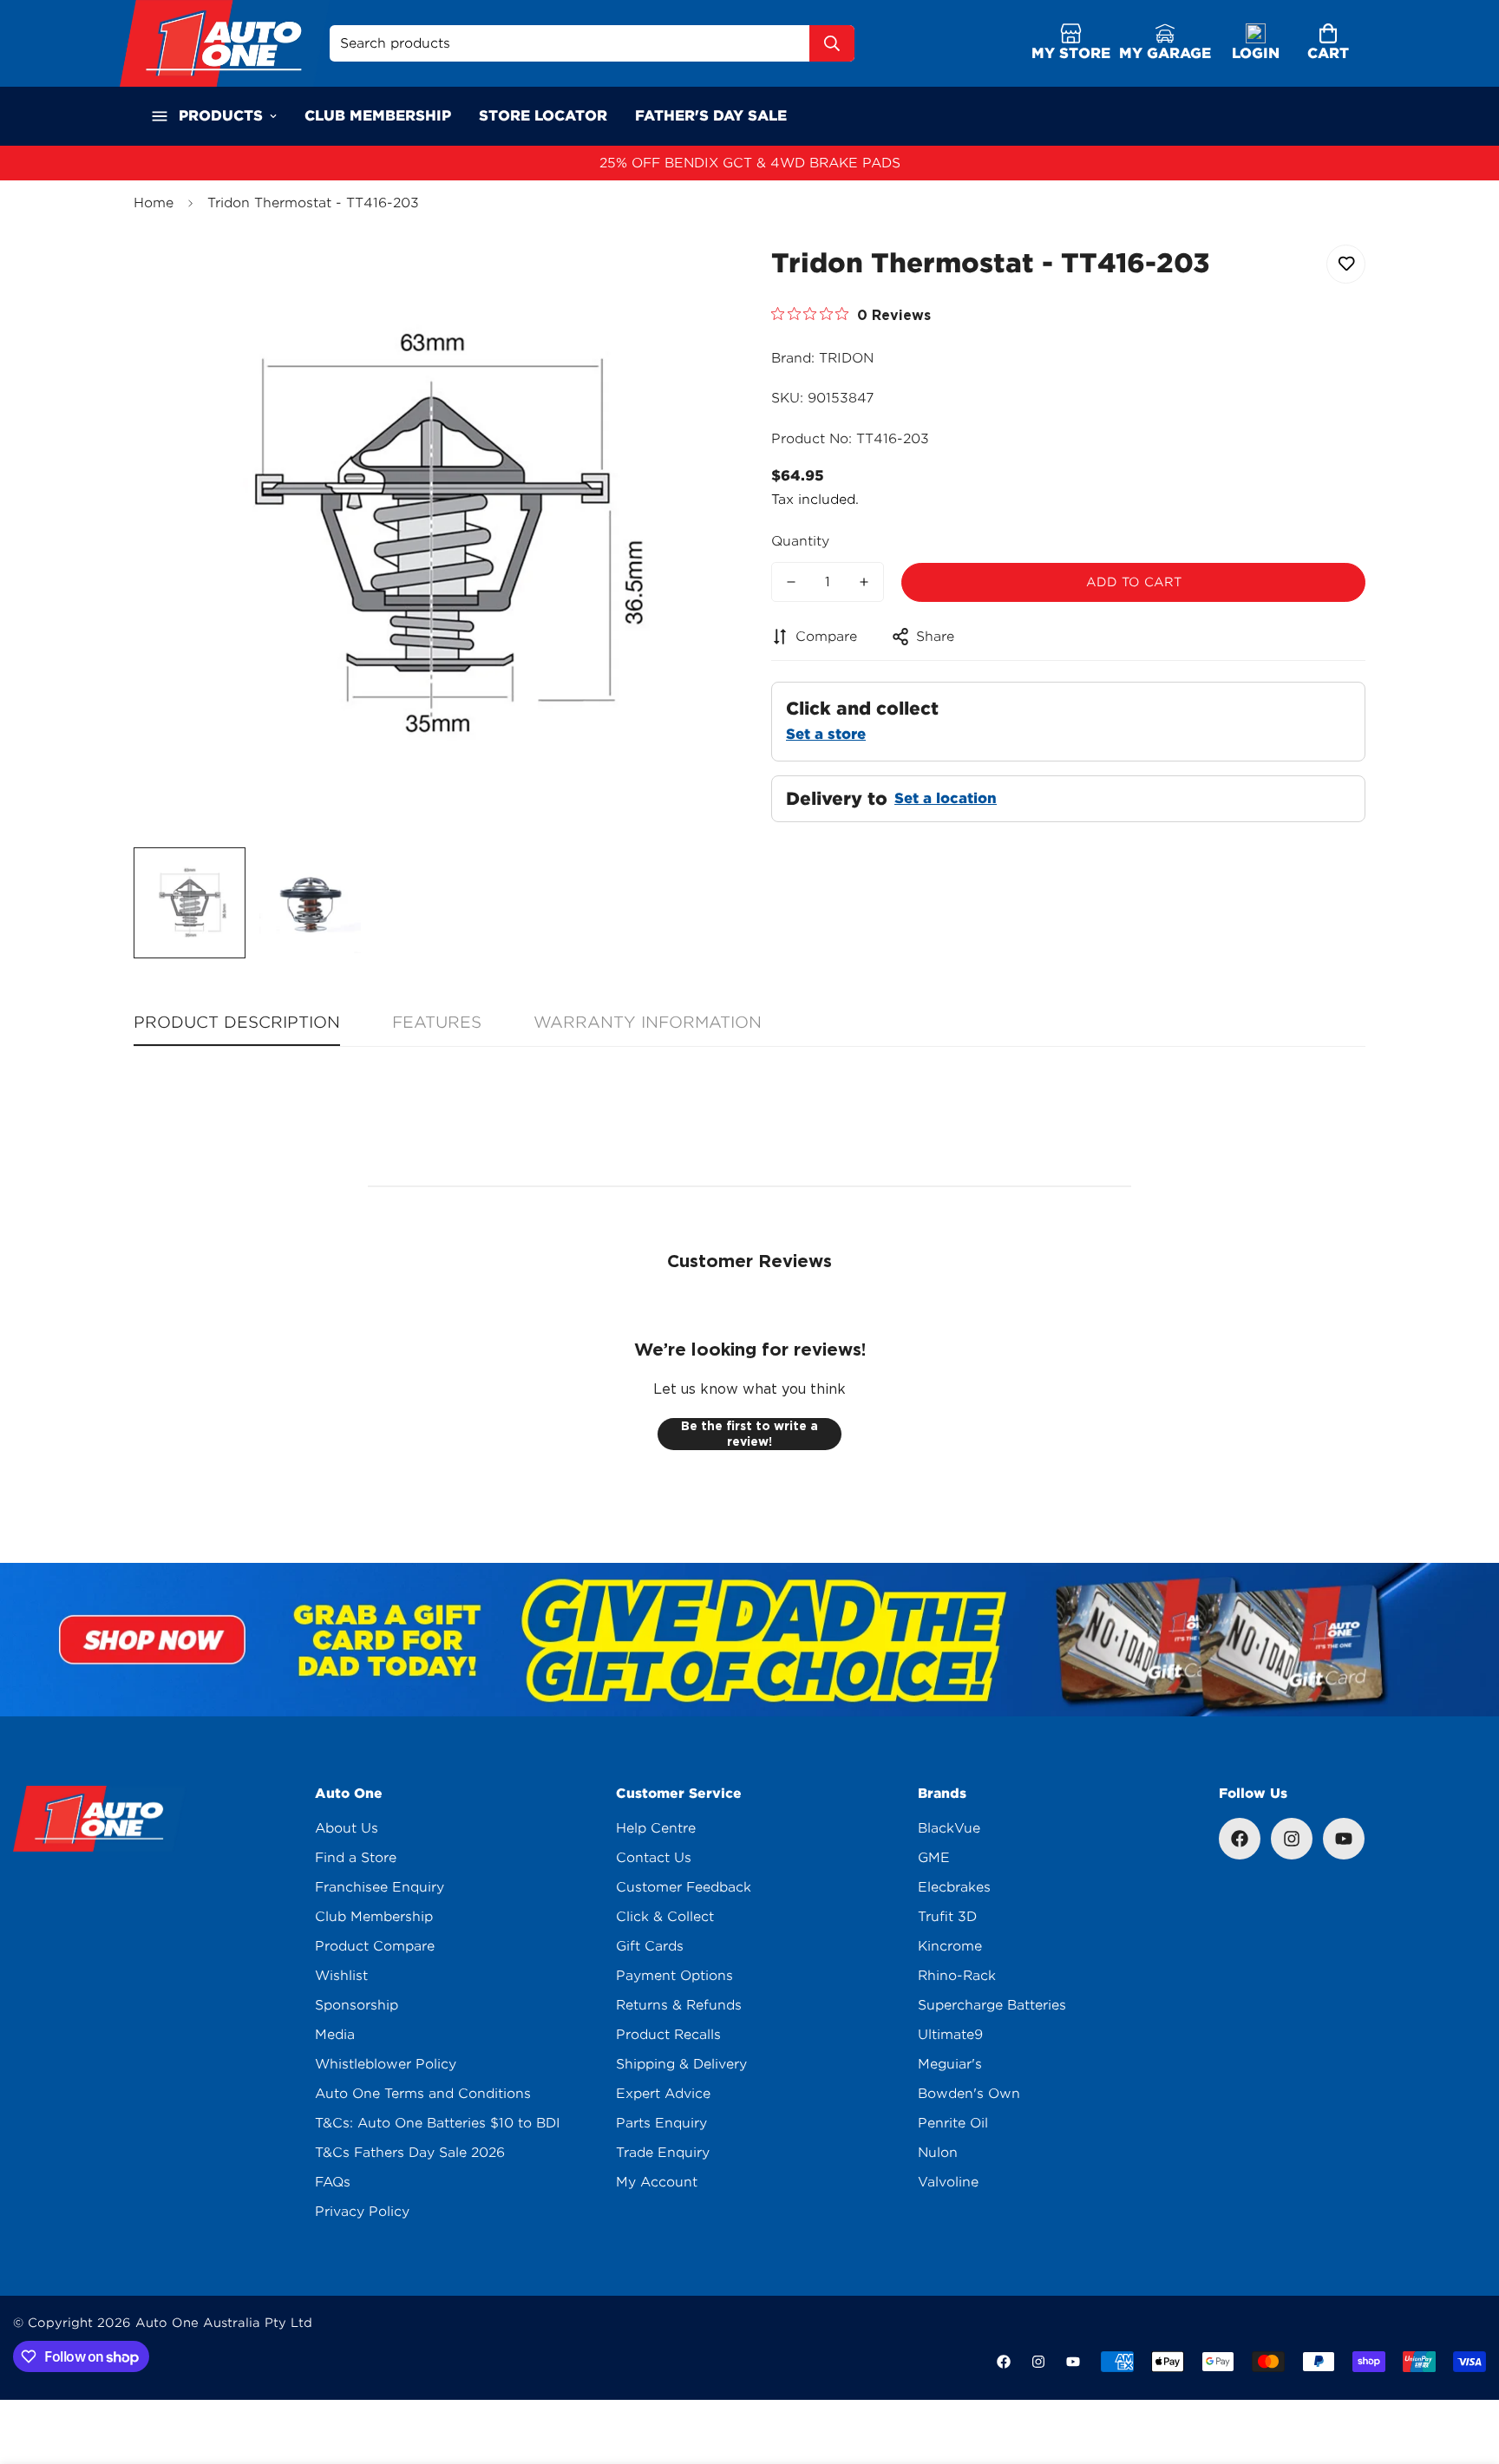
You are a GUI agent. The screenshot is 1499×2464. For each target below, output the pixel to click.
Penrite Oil (953, 2123)
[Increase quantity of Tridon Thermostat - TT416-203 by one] (864, 582)
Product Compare (375, 1946)
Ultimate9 (950, 2035)
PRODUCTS (221, 116)
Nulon (938, 2153)
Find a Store (356, 1858)
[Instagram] (1292, 1839)
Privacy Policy (362, 2212)
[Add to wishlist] (1346, 264)
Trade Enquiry (663, 2153)
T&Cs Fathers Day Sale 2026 (410, 2153)
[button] (1328, 44)
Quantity (800, 541)
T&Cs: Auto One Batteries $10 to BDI (438, 2123)
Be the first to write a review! (749, 1434)
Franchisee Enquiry (380, 1887)
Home (154, 203)
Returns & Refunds (679, 2005)
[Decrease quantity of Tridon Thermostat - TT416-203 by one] (791, 582)
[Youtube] (1344, 1839)
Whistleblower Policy (386, 2064)
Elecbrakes (954, 1887)
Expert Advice (663, 2094)
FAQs (333, 2182)
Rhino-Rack (957, 1976)
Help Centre (656, 1828)
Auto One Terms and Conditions (423, 2094)
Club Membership (374, 1917)
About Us (347, 1828)
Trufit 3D (947, 1917)
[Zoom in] (691, 277)
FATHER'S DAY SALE (711, 116)
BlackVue (949, 1828)
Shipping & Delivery (681, 2064)
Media (335, 2035)
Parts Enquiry (661, 2123)
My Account (657, 2182)
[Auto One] (225, 43)
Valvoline (948, 2182)
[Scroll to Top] (1465, 2369)
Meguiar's (950, 2064)
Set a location (946, 798)
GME (934, 1858)
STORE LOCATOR (543, 116)
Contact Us (654, 1858)
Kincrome (950, 1946)
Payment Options (674, 1976)
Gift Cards (650, 1946)
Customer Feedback (684, 1887)
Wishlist (341, 1976)
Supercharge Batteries (992, 2005)
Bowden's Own (969, 2094)
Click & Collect (665, 1917)
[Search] (832, 43)
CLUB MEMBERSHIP (378, 116)
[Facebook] (1240, 1839)
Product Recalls (668, 2035)
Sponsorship (357, 2005)
